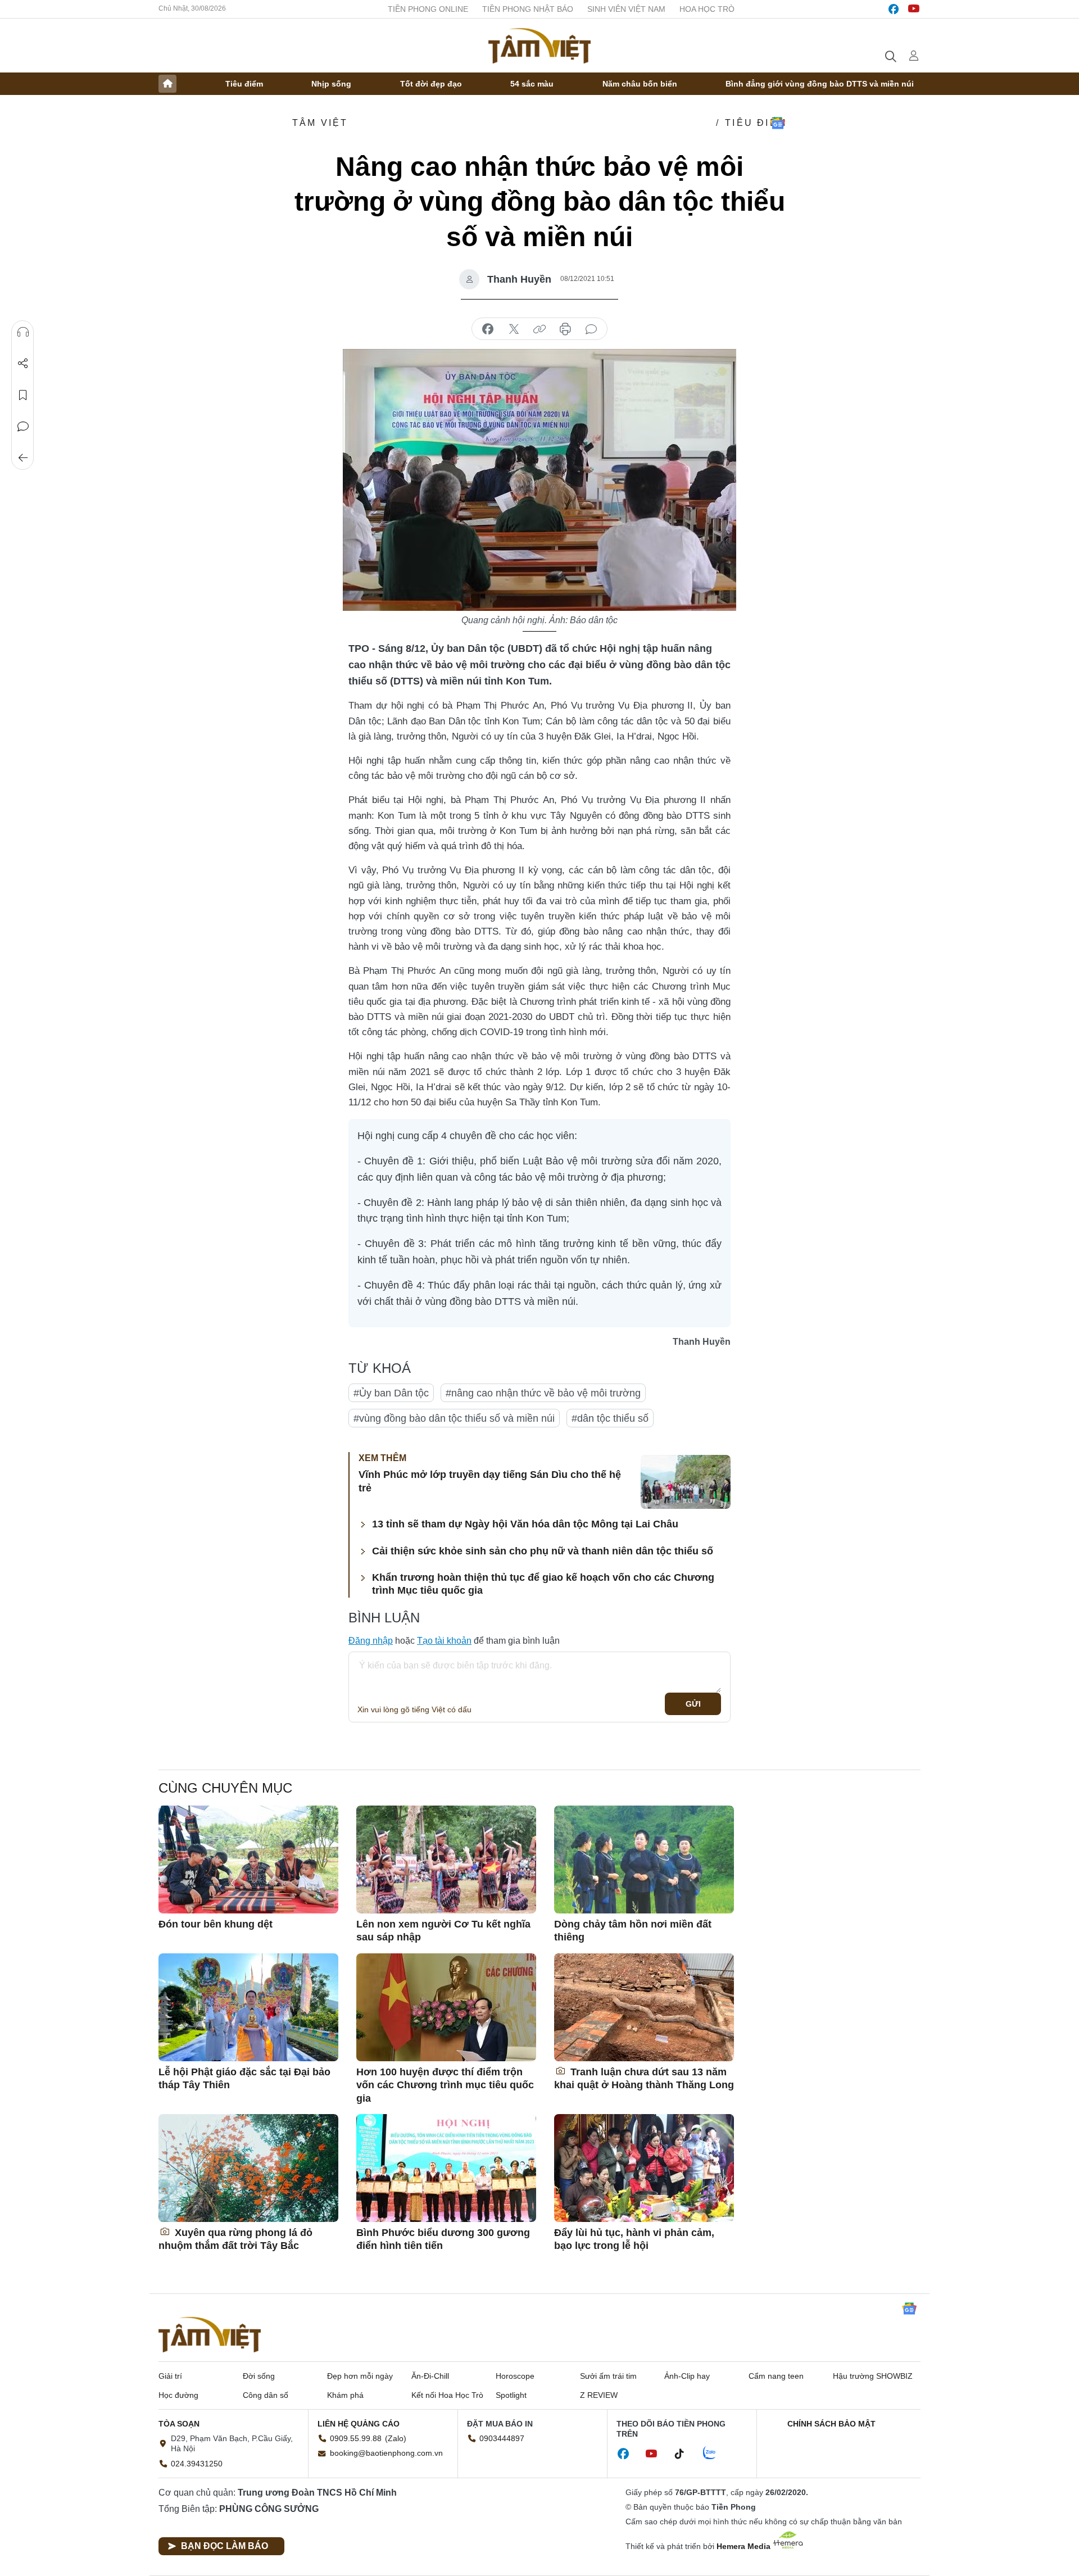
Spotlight (511, 2395)
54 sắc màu (532, 84)
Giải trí (170, 2376)
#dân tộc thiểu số (610, 1418)
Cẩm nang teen (776, 2376)
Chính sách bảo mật (831, 2424)
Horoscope (515, 2376)
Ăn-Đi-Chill (430, 2376)
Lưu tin (23, 395)
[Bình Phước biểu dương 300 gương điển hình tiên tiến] (446, 2168)
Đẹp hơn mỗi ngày (360, 2376)
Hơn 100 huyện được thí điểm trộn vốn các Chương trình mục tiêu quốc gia (445, 2085)
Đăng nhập (371, 1641)
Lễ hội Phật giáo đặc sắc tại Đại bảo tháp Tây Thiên (244, 2078)
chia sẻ (488, 329)
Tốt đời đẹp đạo (431, 84)
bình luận (591, 329)
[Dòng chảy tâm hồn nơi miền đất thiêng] (644, 1860)
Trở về (23, 458)
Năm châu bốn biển (640, 84)
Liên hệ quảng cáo (359, 2424)
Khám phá (345, 2395)
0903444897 (502, 2438)
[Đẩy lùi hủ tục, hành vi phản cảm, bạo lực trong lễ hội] (644, 2168)
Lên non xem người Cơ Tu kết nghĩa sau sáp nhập (443, 1931)
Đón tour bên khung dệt (216, 1924)
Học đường (178, 2395)
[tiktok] (685, 2454)
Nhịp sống (331, 84)
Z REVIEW (599, 2395)
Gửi (693, 1704)
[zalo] (715, 2453)
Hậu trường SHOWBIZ (873, 2376)
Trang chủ (167, 84)
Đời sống (259, 2376)
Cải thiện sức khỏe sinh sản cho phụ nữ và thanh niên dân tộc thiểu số (543, 1551)
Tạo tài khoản (444, 1641)
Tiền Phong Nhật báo (528, 9)
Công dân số (266, 2395)
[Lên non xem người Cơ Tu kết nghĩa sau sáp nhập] (446, 1860)
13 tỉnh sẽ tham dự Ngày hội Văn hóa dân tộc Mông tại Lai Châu (525, 1524)
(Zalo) (396, 2438)
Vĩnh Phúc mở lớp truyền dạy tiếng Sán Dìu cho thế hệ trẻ (490, 1481)
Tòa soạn (179, 2424)
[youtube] (914, 9)
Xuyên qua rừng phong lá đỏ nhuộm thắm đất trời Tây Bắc (235, 2239)
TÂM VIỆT (320, 123)
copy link (539, 329)
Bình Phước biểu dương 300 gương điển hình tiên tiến (443, 2239)
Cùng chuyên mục (225, 1788)
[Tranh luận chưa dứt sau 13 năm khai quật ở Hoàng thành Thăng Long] (644, 2007)
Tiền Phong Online (428, 9)
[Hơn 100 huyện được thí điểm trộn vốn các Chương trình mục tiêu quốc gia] (446, 2007)
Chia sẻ (23, 364)
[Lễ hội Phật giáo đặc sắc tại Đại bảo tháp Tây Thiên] (248, 2007)
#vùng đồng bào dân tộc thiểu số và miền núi (454, 1418)
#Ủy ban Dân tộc (391, 1393)
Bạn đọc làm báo (225, 2546)
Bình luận (23, 427)
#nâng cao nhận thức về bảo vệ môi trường (543, 1393)
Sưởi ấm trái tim (608, 2376)
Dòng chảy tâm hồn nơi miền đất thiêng (633, 1931)
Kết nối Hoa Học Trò (447, 2395)
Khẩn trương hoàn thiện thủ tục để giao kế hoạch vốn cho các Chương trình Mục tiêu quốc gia (543, 1584)
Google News (778, 123)
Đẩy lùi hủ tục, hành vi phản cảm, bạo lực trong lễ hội (634, 2239)
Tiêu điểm (244, 84)
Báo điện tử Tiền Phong (539, 46)
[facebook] (894, 9)
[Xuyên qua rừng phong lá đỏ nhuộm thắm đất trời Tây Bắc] (248, 2168)
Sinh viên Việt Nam (626, 9)
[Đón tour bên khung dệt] (248, 1860)
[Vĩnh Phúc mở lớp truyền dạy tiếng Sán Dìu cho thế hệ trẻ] (686, 1482)
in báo (565, 329)
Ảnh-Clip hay (687, 2376)
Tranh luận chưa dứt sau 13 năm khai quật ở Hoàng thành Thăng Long (644, 2078)
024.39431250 (197, 2464)
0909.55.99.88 (356, 2438)
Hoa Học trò (707, 9)
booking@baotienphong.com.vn (386, 2453)
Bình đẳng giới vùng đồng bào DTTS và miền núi (820, 84)
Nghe (23, 332)
